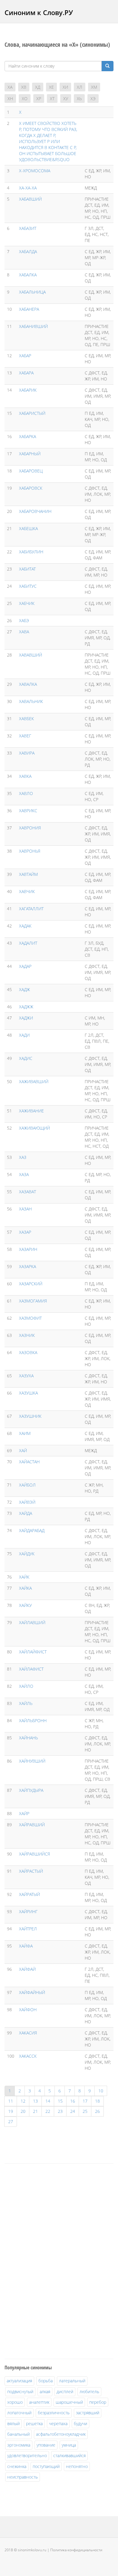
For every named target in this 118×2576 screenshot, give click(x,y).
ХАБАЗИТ (28, 228)
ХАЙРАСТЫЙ (31, 1871)
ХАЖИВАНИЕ (31, 1111)
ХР (39, 99)
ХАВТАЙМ (28, 874)
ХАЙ (23, 1450)
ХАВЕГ (25, 736)
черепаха (58, 2423)
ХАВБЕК (26, 719)
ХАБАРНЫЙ (30, 454)
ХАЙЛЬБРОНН (33, 1721)
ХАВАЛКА (28, 684)
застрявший (88, 2413)
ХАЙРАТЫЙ (29, 1894)
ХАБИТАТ (27, 569)
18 (97, 2101)
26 (97, 2111)
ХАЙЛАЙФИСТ (33, 1652)
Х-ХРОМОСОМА (35, 171)
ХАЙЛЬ (26, 1703)
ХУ (66, 99)
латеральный (72, 2381)
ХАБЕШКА (28, 528)
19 (11, 2111)
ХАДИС (26, 1058)
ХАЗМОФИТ (30, 1318)
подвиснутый (20, 2392)
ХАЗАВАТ (28, 1192)
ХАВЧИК (27, 891)
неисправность (23, 2477)
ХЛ (80, 87)
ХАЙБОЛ (27, 1485)
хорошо (15, 2402)
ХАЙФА (26, 1946)
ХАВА (24, 632)
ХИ (65, 87)
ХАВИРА (27, 753)
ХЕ (51, 87)
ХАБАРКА (28, 436)
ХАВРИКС (28, 811)
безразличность (54, 2413)
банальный (18, 2434)
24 (73, 2111)
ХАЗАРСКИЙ (31, 1284)
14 (48, 2101)
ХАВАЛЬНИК (31, 701)
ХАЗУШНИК (30, 1416)
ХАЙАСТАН (29, 1462)
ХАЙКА (25, 1588)
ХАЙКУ (25, 1605)
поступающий (46, 2466)
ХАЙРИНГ (28, 1911)
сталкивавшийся (69, 2455)
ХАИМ (25, 1433)
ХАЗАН (25, 1209)
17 (85, 2101)
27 (11, 2121)
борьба (46, 2381)
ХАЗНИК (27, 1335)
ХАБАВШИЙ (30, 199)
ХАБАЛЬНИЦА (32, 292)
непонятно (77, 2466)
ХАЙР (24, 1813)
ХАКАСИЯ (28, 2033)
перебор (98, 2402)
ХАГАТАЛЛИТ (31, 909)
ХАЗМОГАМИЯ (33, 1301)
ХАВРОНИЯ (30, 828)
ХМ (94, 87)
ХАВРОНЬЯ (30, 851)
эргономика (19, 2445)
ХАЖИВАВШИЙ (34, 1081)
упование (46, 2445)
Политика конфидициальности (76, 2550)
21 (35, 2111)
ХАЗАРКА (28, 1266)
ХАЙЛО (26, 1686)
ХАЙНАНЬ (28, 1738)
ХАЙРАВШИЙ (32, 1825)
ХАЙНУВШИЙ (32, 1761)
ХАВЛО (26, 793)
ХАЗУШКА (28, 1393)
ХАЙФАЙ (27, 1969)
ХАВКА (25, 776)
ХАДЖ (25, 989)
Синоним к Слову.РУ (39, 12)
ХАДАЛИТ (28, 943)
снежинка (17, 2466)
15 (60, 2101)
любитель (89, 2392)
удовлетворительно (27, 2455)
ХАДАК (25, 926)
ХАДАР (25, 966)
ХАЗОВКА (28, 1352)
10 (101, 2091)
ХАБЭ (24, 620)
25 (85, 2111)
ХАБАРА (26, 373)
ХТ (52, 99)
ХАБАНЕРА (29, 309)
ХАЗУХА (26, 1376)
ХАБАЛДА (28, 251)
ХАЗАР (25, 1232)
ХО (25, 99)
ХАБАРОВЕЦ (31, 471)
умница (69, 2445)
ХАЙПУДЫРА (31, 1790)
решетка (34, 2423)
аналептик (39, 2402)
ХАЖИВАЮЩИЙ (34, 1128)
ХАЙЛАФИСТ (31, 1669)
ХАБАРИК (28, 390)
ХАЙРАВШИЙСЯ (34, 1854)
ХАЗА (24, 1174)
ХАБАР (25, 356)
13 (35, 2101)
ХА (10, 87)
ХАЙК (24, 1577)
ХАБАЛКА (28, 275)
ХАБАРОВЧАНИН (35, 511)
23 (60, 2111)
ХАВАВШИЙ (31, 655)
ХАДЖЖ (26, 1007)
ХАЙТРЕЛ (28, 1929)
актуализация (19, 2381)
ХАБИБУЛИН (31, 552)
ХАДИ (24, 1035)
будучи (80, 2423)
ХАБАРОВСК (31, 488)
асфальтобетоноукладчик (61, 2434)
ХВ (24, 87)
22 (48, 2111)
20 (23, 2111)
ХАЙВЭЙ (27, 1502)
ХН (10, 99)
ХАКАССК (28, 2056)
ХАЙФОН (28, 2010)
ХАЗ (23, 1157)
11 (11, 2101)
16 (73, 2101)
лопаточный (19, 2413)
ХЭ (93, 99)
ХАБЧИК (27, 603)
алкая (45, 2392)
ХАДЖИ (26, 1018)
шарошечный (69, 2402)
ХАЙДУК (27, 1554)
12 (23, 2101)
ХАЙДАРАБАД (32, 1530)
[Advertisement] (50, 2260)
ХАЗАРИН (28, 1249)
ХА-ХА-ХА (28, 188)
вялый (13, 2423)
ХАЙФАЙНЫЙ (32, 1992)
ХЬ (79, 99)
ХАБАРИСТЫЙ (32, 413)
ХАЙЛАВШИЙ (32, 1622)
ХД (38, 87)
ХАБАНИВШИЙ (33, 326)
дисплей (65, 2392)
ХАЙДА (26, 1513)
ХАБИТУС (28, 586)
